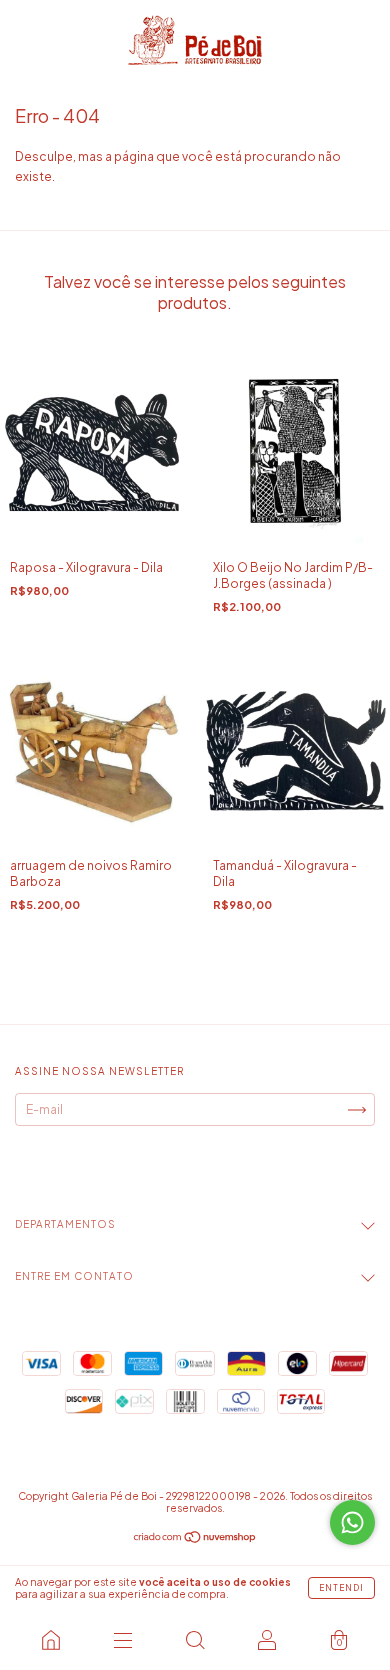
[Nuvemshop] (195, 1539)
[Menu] (123, 1640)
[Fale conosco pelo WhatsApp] (352, 1522)
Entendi (341, 1588)
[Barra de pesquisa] (195, 1640)
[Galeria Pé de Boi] (51, 1640)
